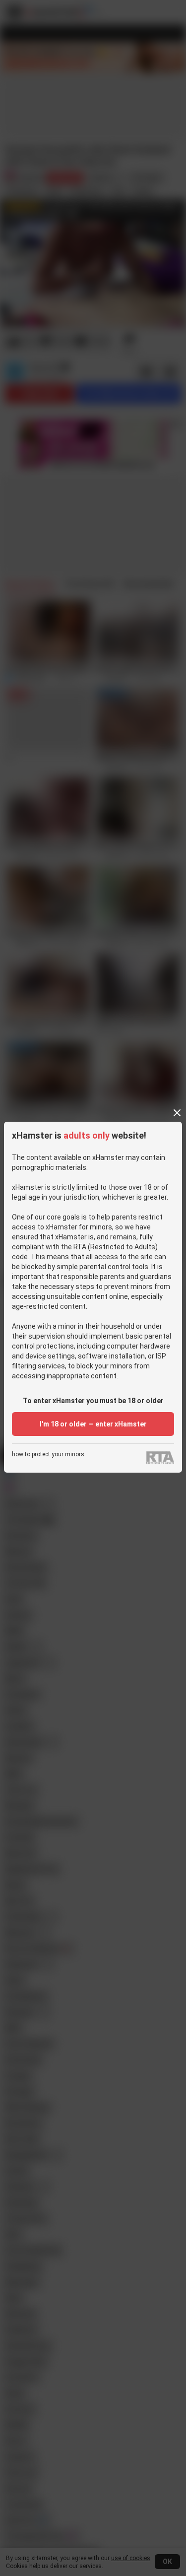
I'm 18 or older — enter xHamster (93, 1424)
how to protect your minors (48, 1455)
